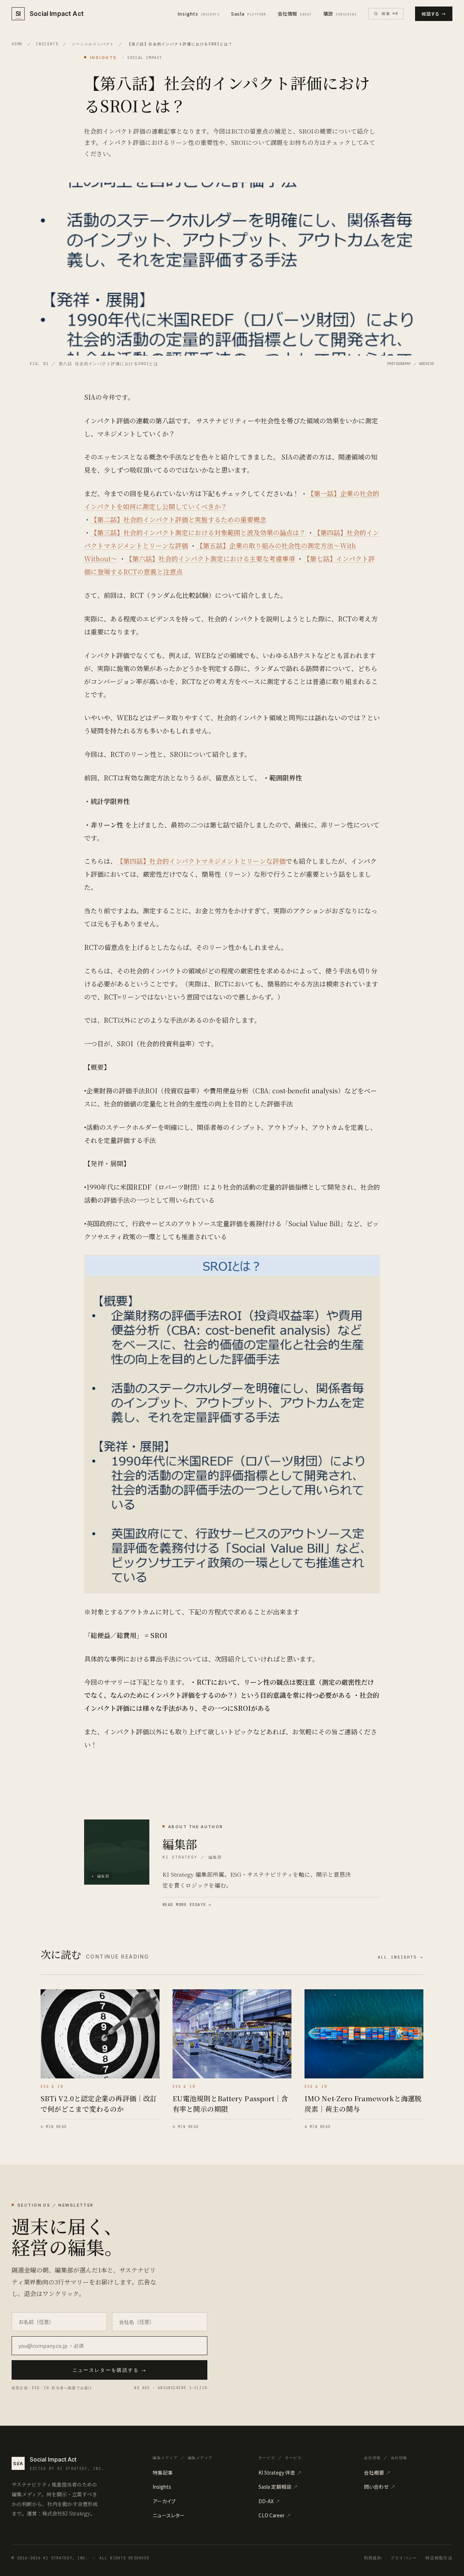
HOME (17, 44)
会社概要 (377, 2472)
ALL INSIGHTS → (401, 1957)
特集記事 (163, 2472)
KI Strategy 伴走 (280, 2472)
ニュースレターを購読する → (110, 2370)
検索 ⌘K (390, 14)
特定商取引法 (439, 2558)
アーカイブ (164, 2501)
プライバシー (404, 2558)
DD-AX (269, 2501)
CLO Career (275, 2515)
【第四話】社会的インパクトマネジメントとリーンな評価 (201, 861)
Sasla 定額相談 (278, 2487)
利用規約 (373, 2558)
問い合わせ (380, 2487)
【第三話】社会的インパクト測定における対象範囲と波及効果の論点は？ (198, 532)
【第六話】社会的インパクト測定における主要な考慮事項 (210, 558)
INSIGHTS (47, 44)
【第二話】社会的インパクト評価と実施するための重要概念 (179, 519)
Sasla (248, 14)
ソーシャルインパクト (93, 44)
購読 (340, 14)
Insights (198, 14)
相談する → (434, 14)
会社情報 (295, 14)
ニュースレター (169, 2515)
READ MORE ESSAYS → (187, 1905)
